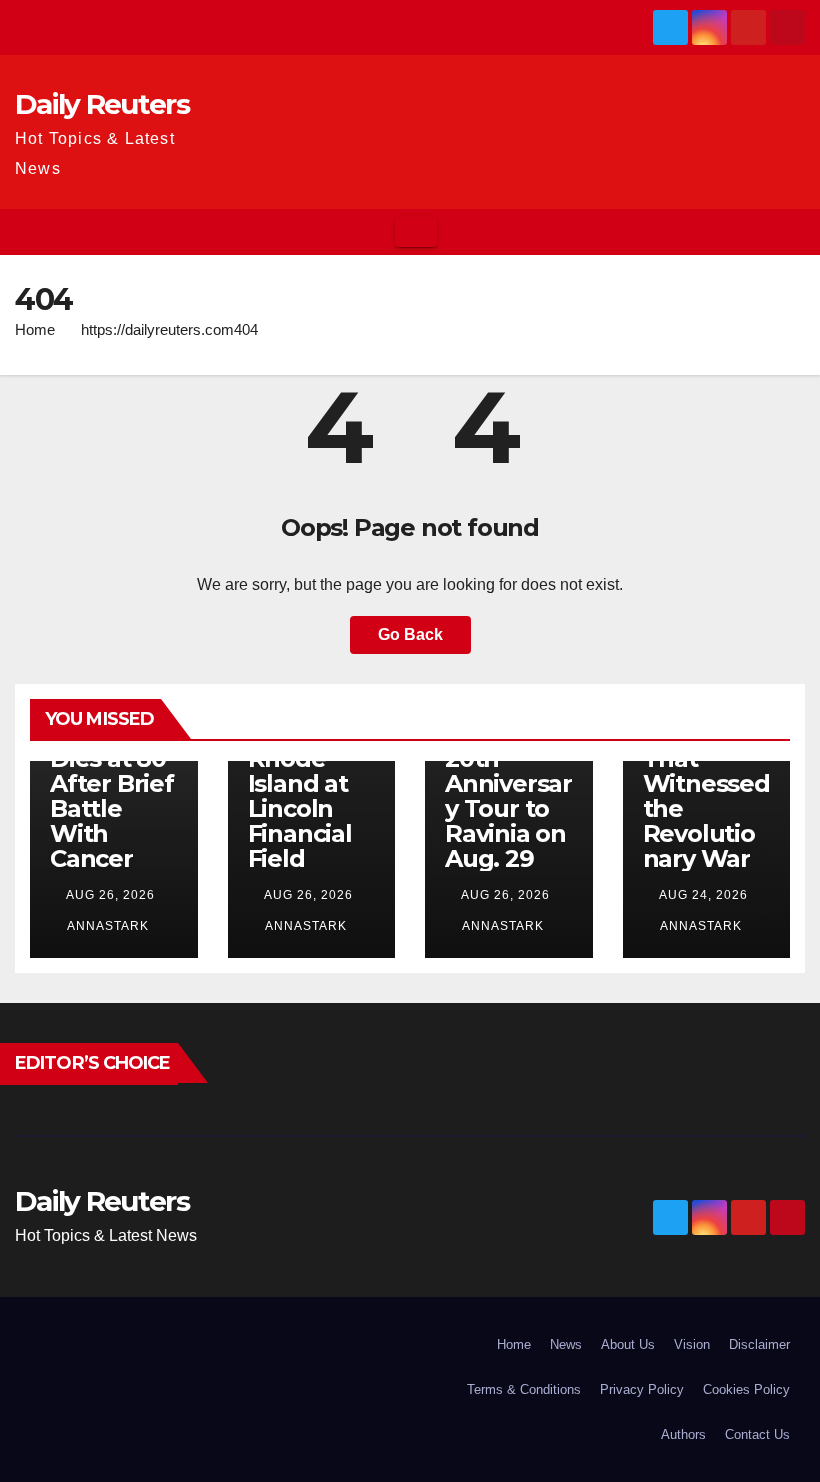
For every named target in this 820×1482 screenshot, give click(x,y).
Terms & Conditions (524, 1389)
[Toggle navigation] (416, 232)
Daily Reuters (102, 104)
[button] (791, 231)
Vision (692, 1344)
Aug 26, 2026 (110, 895)
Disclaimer (759, 1344)
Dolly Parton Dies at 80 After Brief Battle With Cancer (112, 783)
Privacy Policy (642, 1389)
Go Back (410, 634)
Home (35, 329)
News (566, 1344)
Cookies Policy (746, 1389)
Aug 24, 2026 (703, 895)
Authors (683, 1434)
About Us (628, 1344)
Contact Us (757, 1434)
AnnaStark (106, 926)
